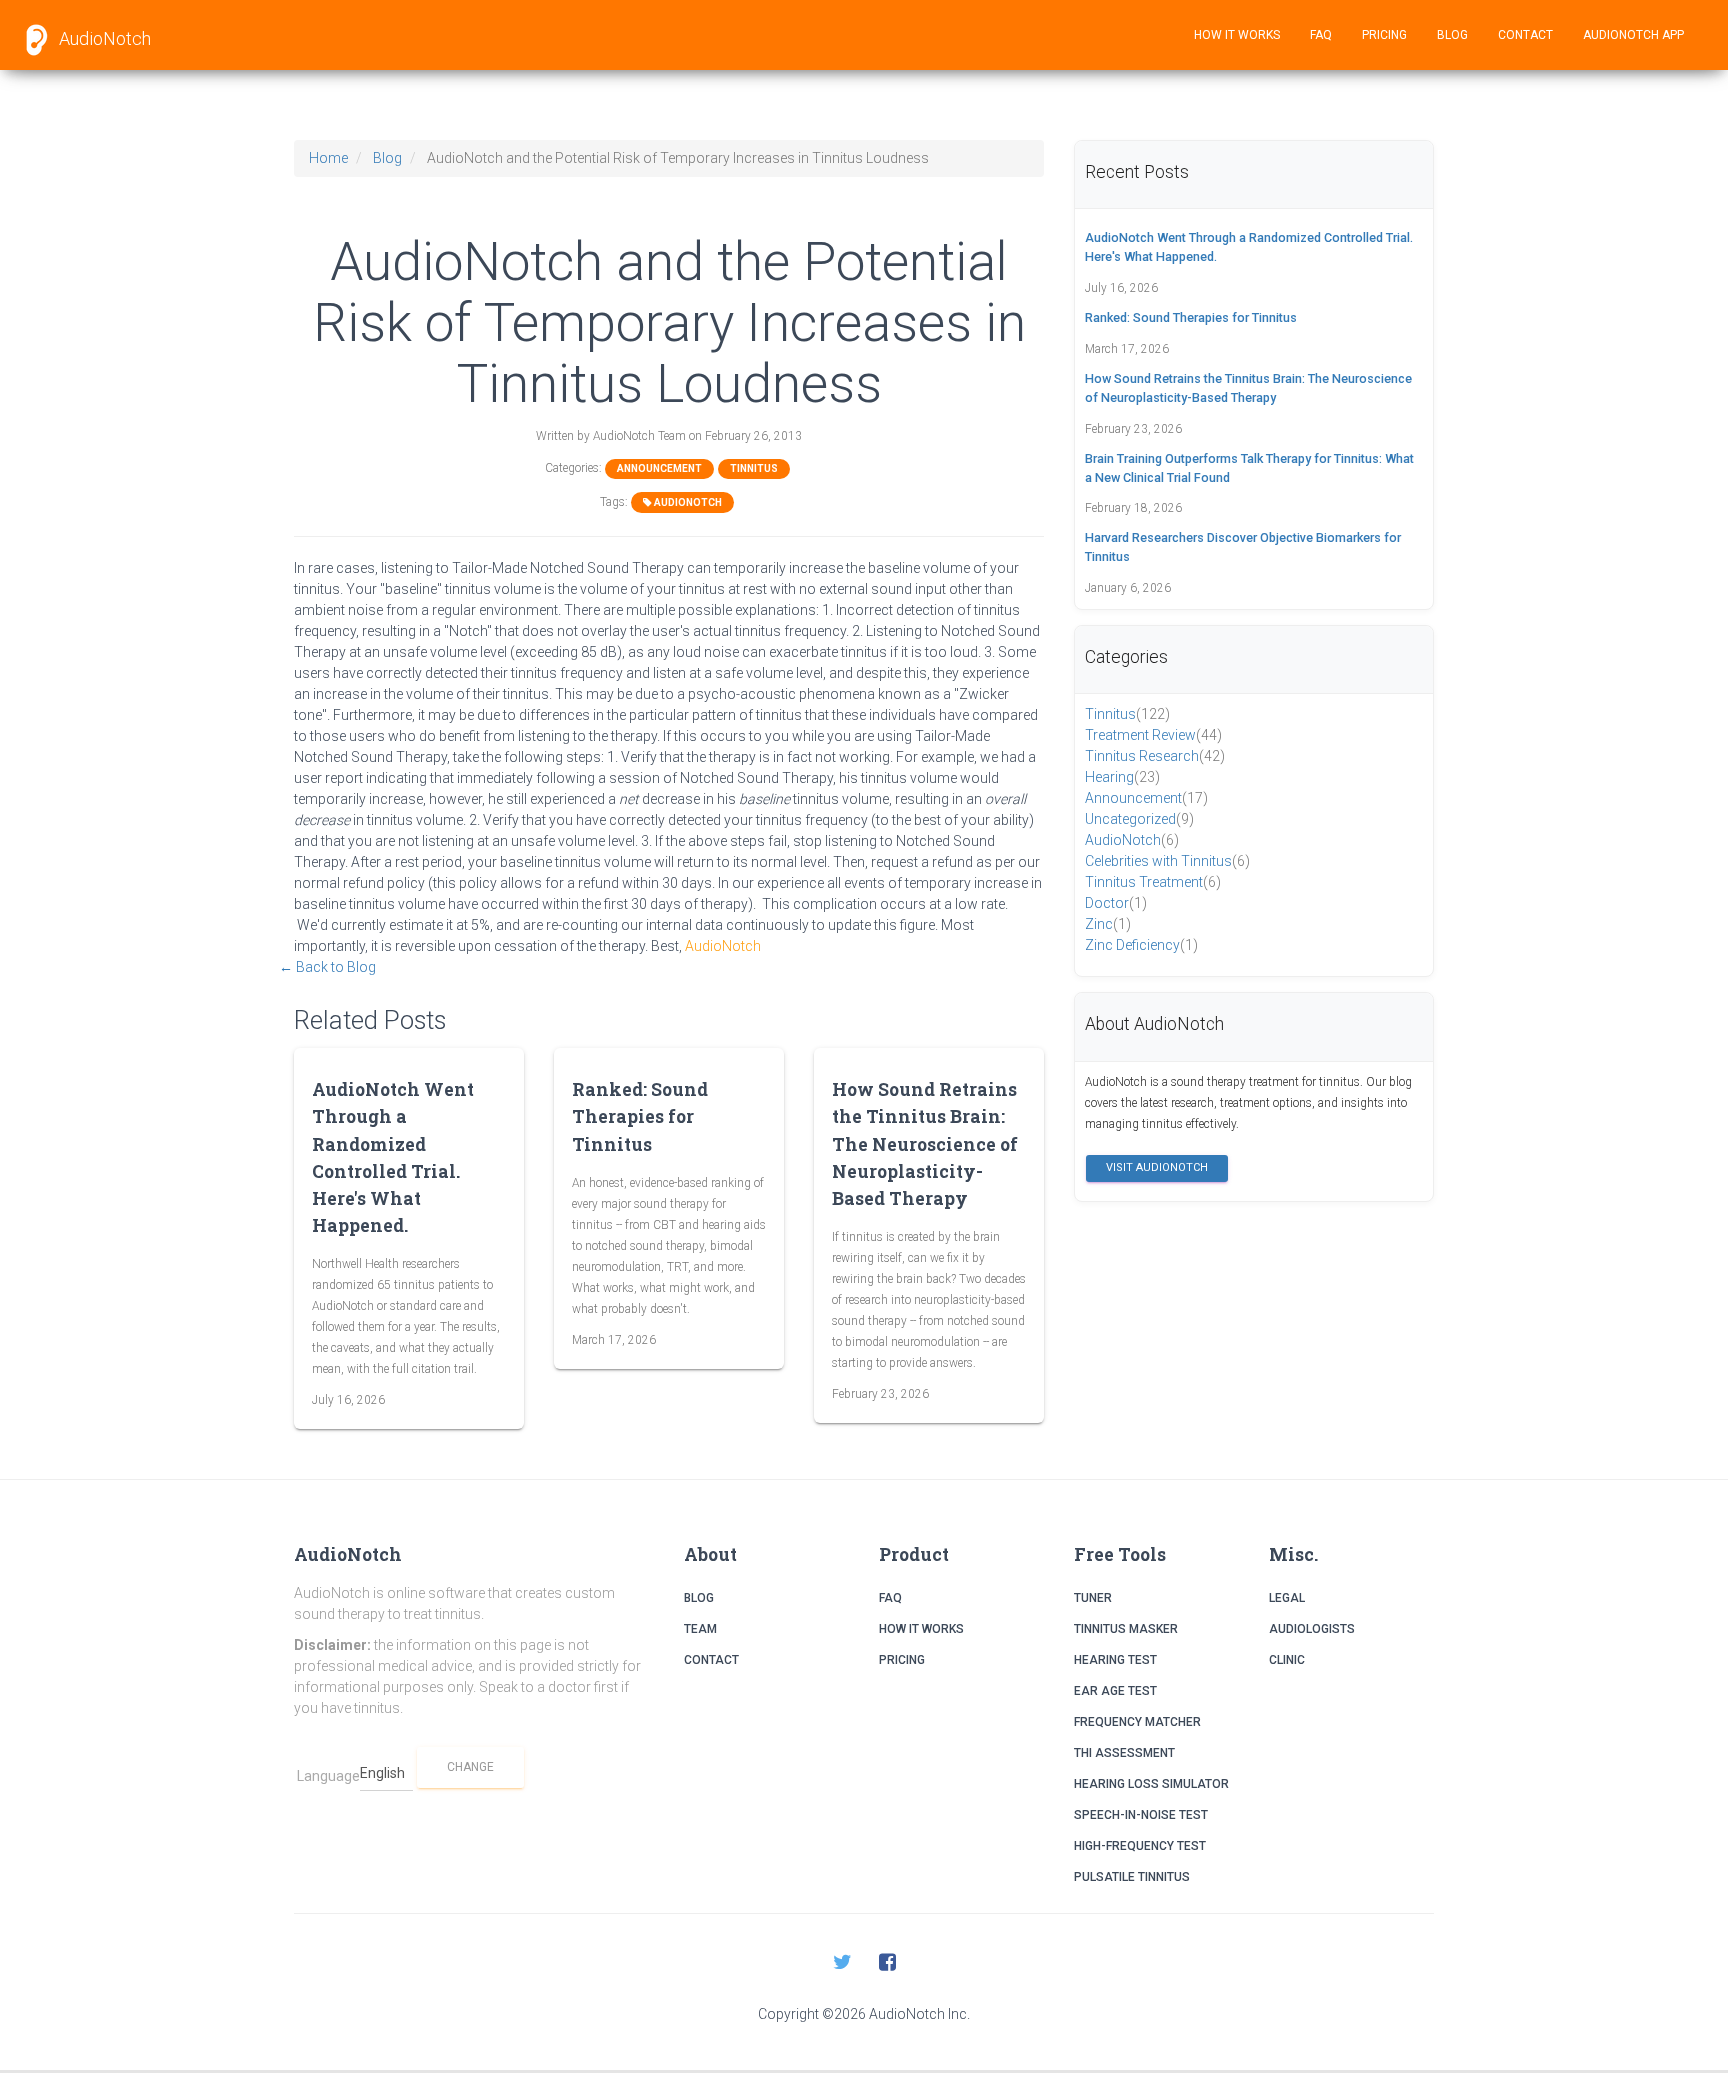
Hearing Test (1115, 1660)
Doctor (1116, 903)
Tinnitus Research (1155, 756)
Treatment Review (1153, 735)
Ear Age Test (1115, 1691)
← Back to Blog (327, 967)
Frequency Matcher (1137, 1722)
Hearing (1122, 777)
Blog (1452, 35)
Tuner (1093, 1598)
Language (328, 1776)
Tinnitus (754, 468)
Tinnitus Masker (1126, 1629)
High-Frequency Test (1140, 1846)
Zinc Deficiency (1141, 945)
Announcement (659, 468)
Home (328, 158)
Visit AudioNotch (1157, 1167)
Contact (1525, 35)
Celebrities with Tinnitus (1167, 861)
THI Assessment (1124, 1753)
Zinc (1108, 924)
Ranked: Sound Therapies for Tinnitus (640, 1116)
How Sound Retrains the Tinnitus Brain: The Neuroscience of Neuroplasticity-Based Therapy (925, 1144)
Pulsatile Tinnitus (1132, 1877)
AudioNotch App (1633, 35)
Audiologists (1312, 1629)
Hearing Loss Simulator (1151, 1784)
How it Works (1237, 35)
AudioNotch (103, 38)
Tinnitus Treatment (1153, 882)
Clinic (1287, 1660)
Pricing (1384, 35)
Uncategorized (1139, 819)
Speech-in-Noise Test (1141, 1815)
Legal (1287, 1598)
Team (700, 1629)
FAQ (1321, 35)
